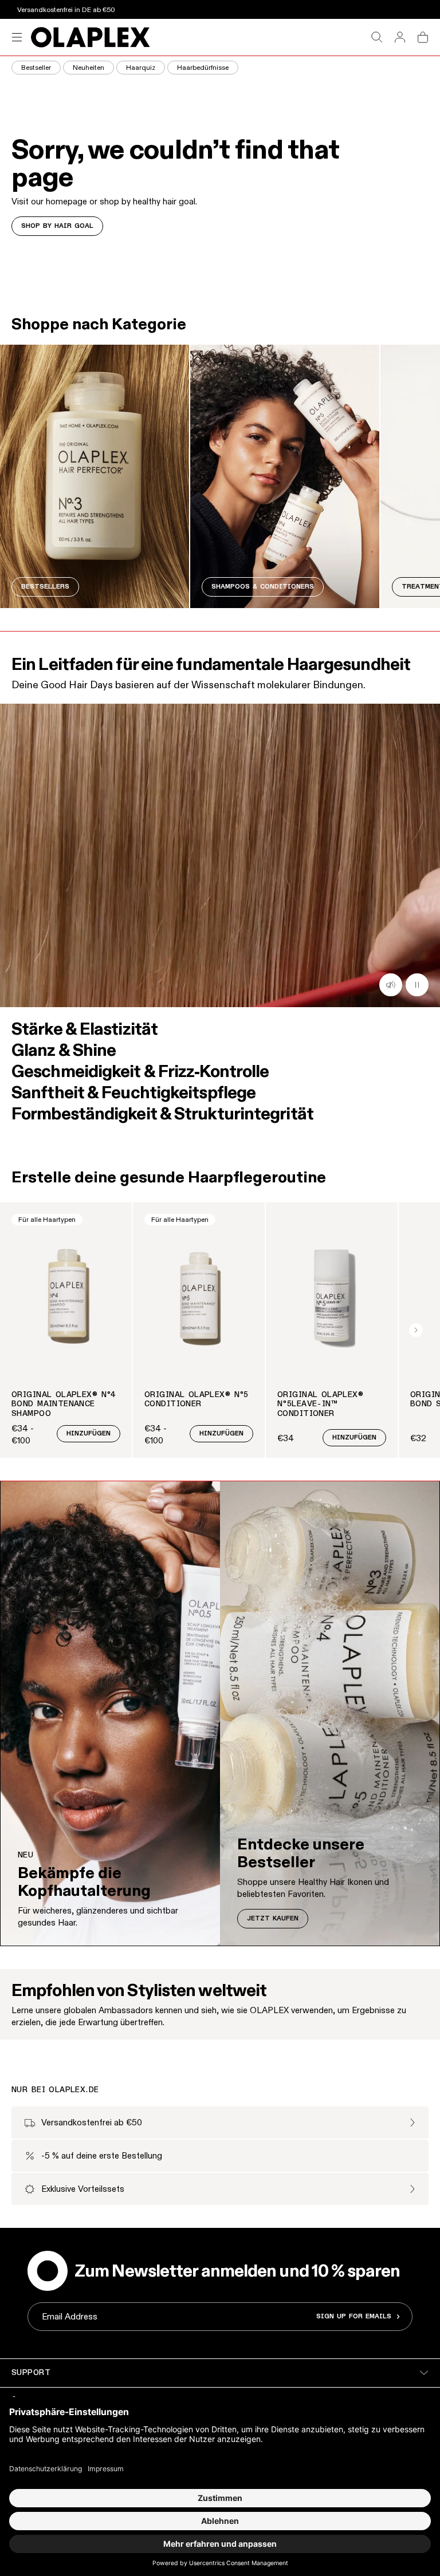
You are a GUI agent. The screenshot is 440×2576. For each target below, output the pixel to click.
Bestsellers (45, 587)
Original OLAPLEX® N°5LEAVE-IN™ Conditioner (320, 1405)
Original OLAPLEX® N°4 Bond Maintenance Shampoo (64, 1405)
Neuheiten (89, 67)
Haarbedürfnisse (203, 67)
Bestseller (36, 67)
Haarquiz (141, 67)
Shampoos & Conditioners (263, 587)
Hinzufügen (89, 1434)
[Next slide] (416, 1330)
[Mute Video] (417, 985)
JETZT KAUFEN (273, 1919)
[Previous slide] (24, 1330)
